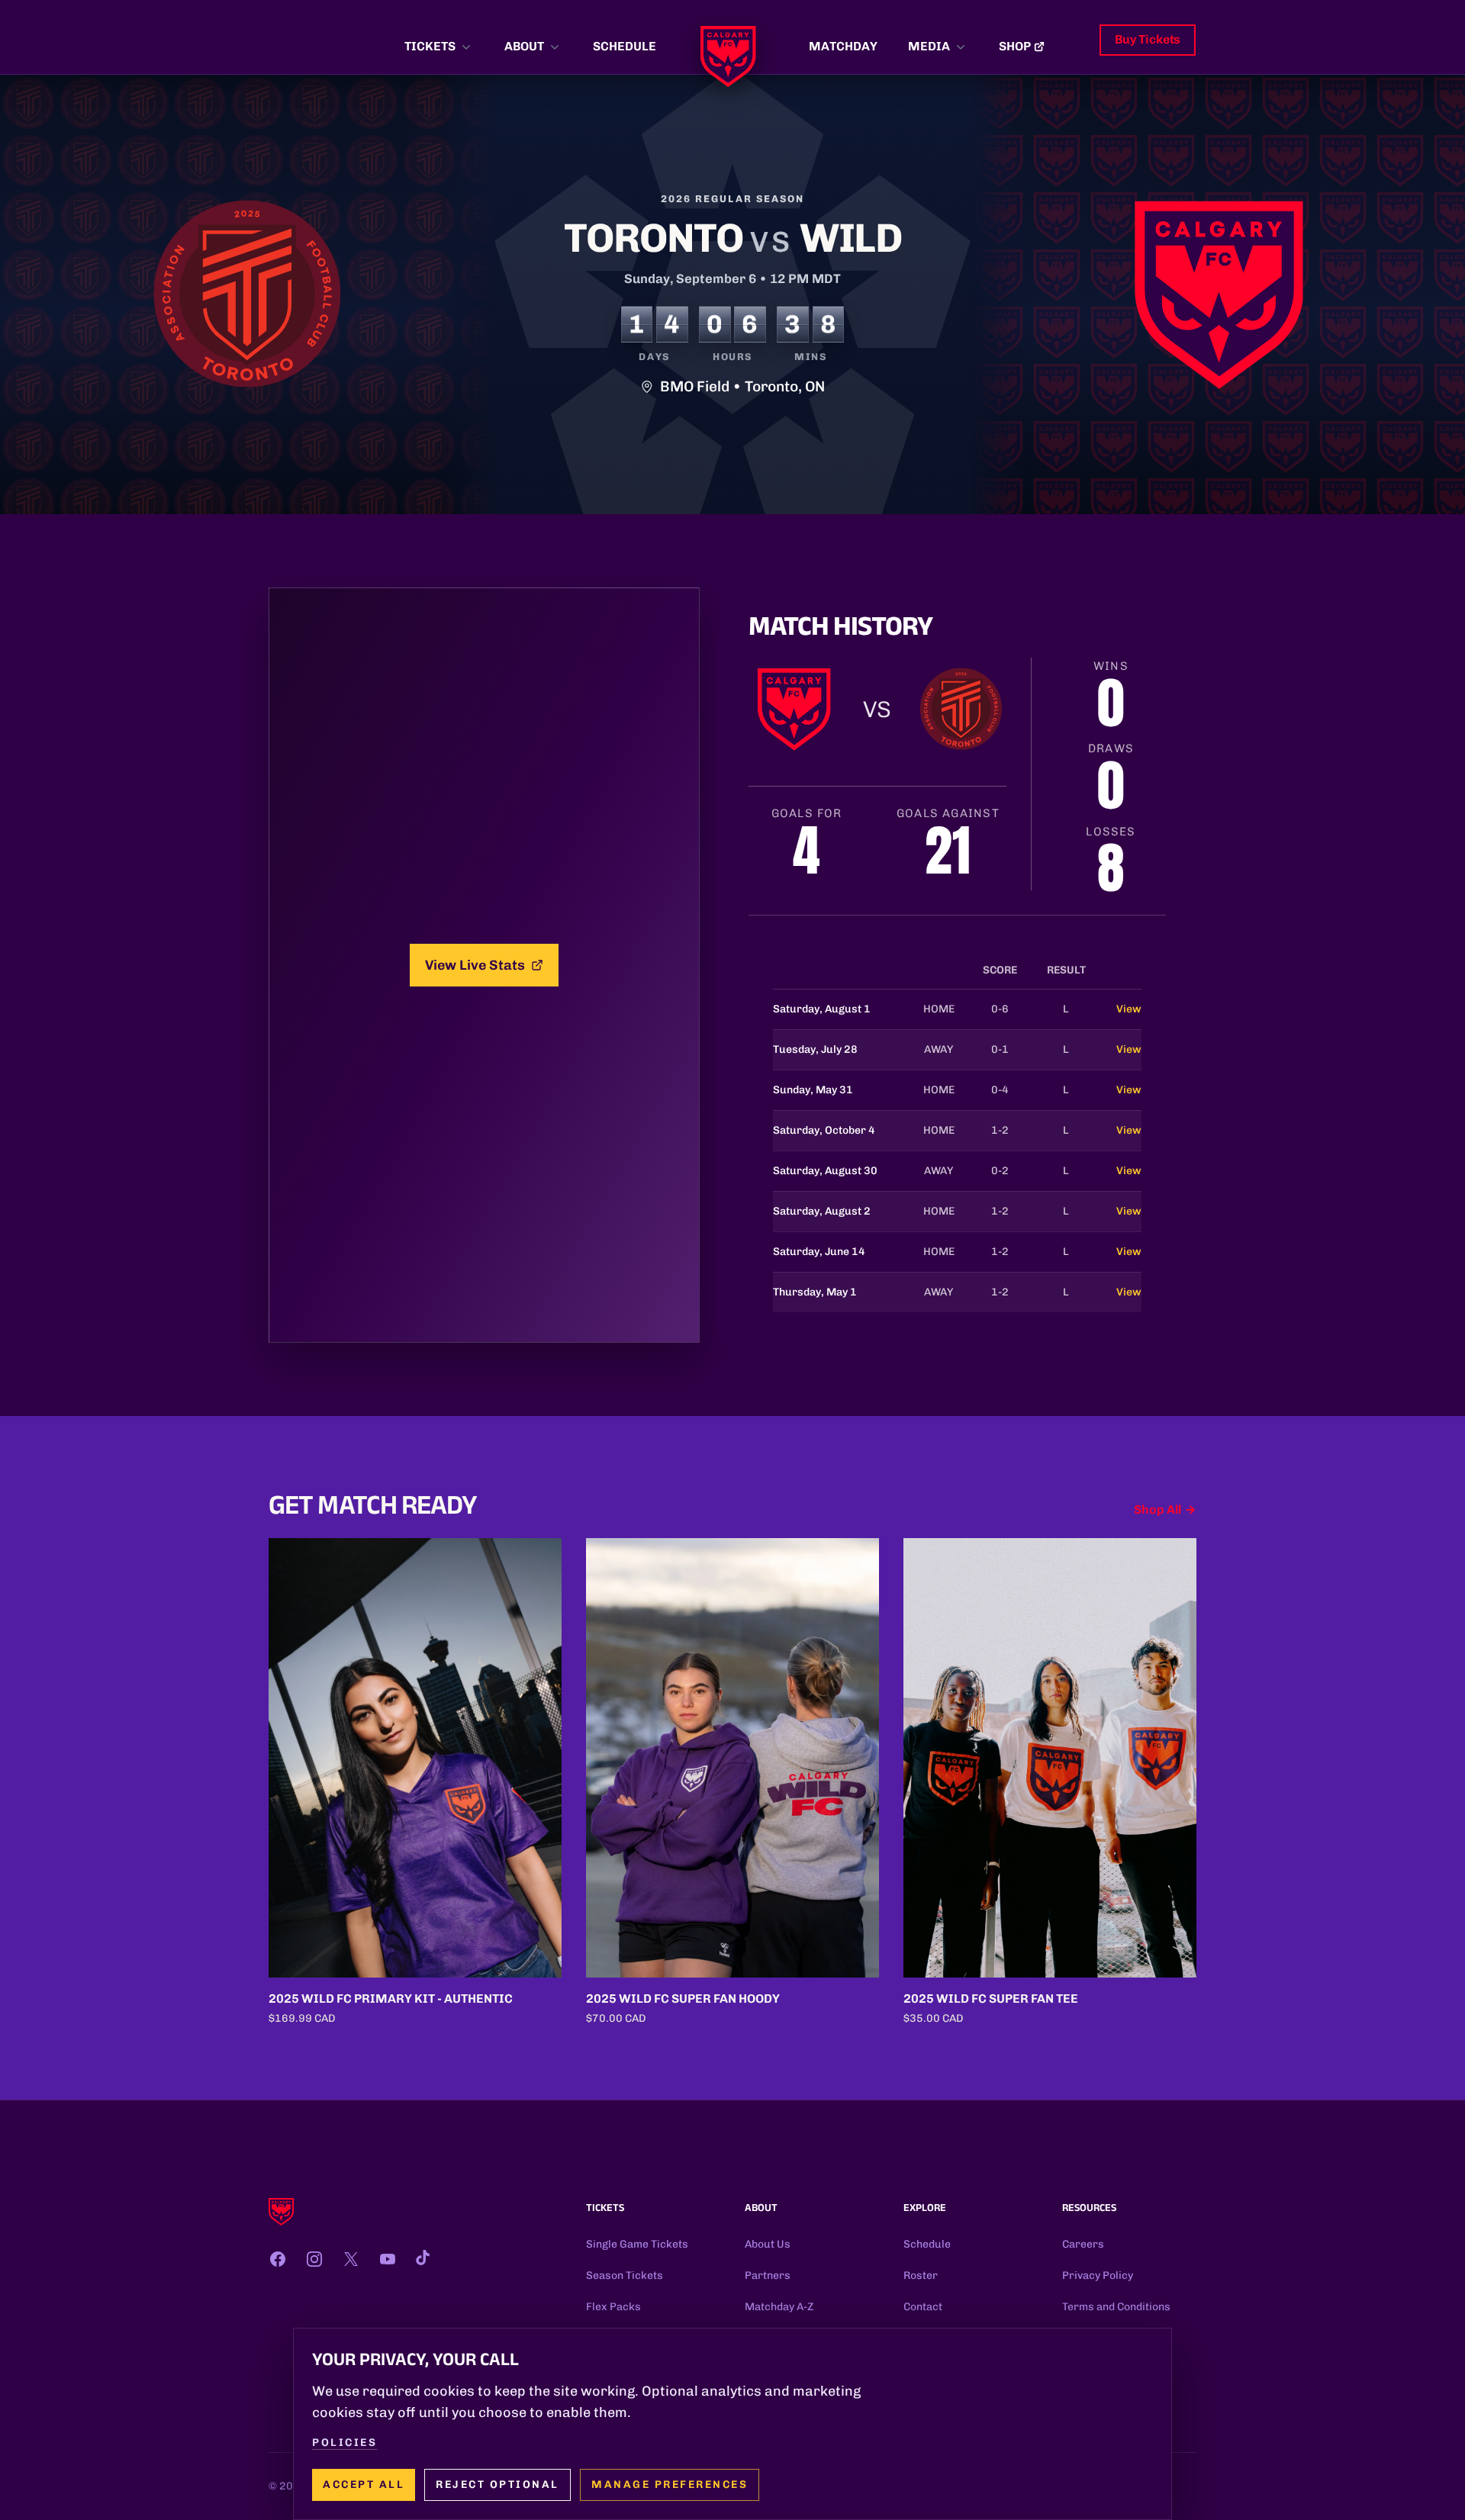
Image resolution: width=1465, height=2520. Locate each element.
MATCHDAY (843, 46)
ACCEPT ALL (364, 2485)
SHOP (1015, 46)
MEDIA (929, 46)
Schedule (927, 2244)
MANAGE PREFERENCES (670, 2485)
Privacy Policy (1098, 2275)
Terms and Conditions (1116, 2307)
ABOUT (524, 46)
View (1129, 1009)
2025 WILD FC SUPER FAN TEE (991, 1999)
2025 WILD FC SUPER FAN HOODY (683, 1999)
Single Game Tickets (637, 2244)
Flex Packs (613, 2307)
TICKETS (430, 46)
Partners (768, 2275)
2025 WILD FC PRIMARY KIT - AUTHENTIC (391, 1999)
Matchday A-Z (779, 2307)
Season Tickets (625, 2275)
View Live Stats (475, 965)
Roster (921, 2275)
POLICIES (345, 2443)
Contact (923, 2307)
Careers (1083, 2244)
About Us (768, 2244)
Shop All (1158, 1509)
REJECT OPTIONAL (497, 2485)
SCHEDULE (625, 46)
